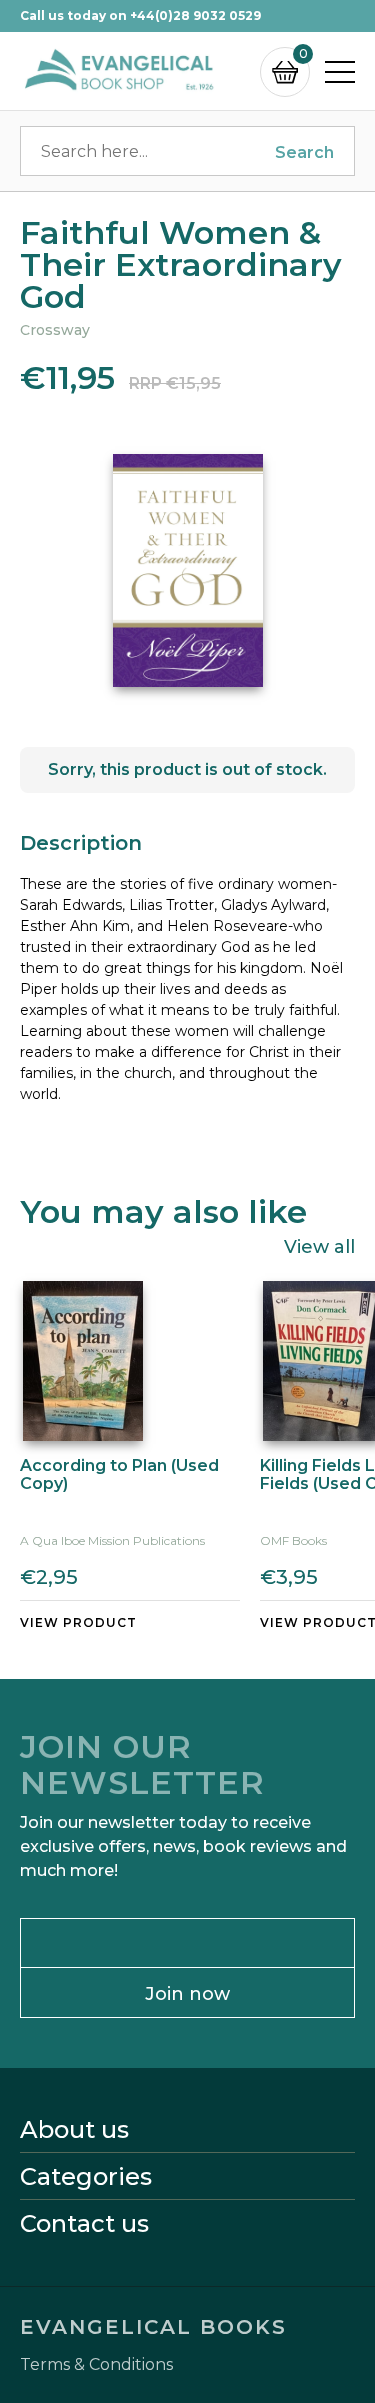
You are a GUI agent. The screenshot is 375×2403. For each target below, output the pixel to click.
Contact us (84, 2224)
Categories (86, 2177)
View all (319, 1246)
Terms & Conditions (96, 2365)
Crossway (55, 330)
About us (74, 2130)
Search (304, 152)
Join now (187, 1994)
